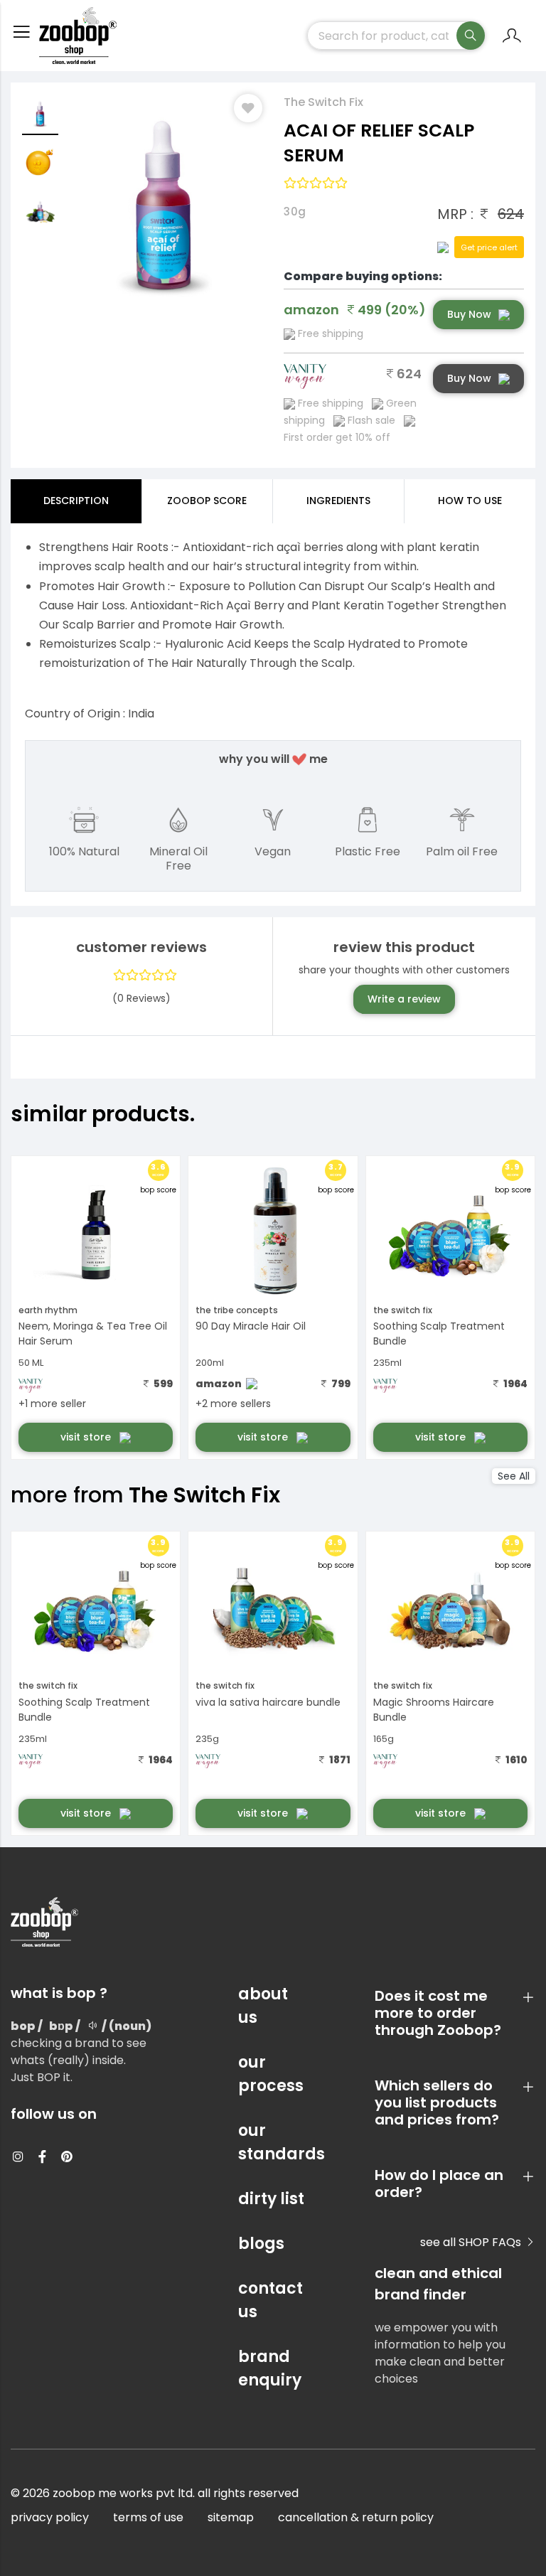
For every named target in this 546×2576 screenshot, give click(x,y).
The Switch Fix (323, 102)
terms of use (148, 2517)
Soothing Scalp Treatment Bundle (439, 1334)
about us (263, 2006)
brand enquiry (270, 2368)
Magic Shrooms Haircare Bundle (434, 1710)
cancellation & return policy (356, 2517)
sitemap (231, 2517)
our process (271, 2074)
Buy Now (469, 314)
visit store (87, 1437)
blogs (261, 2244)
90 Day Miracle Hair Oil (251, 1326)
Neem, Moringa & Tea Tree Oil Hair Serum (93, 1334)
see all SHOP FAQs (472, 2242)
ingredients (338, 501)
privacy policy (50, 2517)
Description (76, 501)
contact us (271, 2300)
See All (514, 1476)
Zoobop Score (207, 501)
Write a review (404, 999)
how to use (470, 501)
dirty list (271, 2199)
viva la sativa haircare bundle (268, 1702)
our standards (273, 2142)
